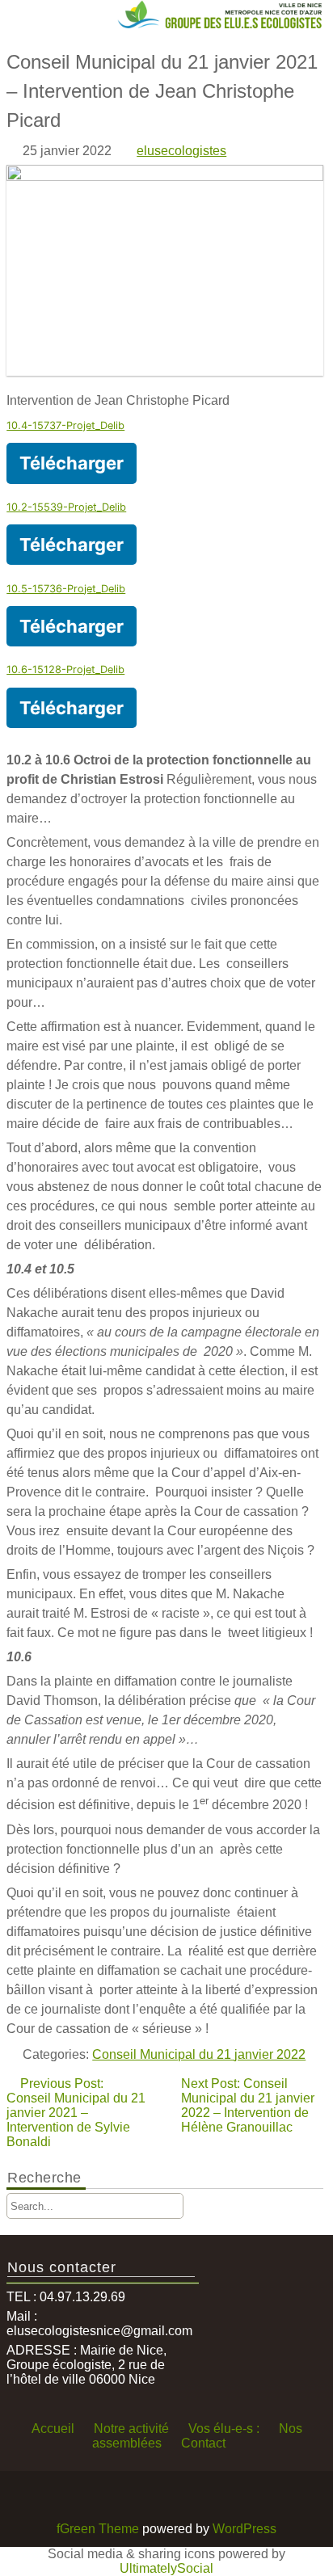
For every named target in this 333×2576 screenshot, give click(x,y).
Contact (203, 2443)
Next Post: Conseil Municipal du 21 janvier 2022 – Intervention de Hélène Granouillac (248, 2105)
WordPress (244, 2529)
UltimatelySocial (166, 2568)
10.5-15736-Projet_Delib (66, 589)
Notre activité (131, 2429)
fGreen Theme (98, 2529)
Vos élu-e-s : (224, 2429)
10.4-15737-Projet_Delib (65, 425)
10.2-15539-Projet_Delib (66, 507)
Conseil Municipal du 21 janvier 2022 (199, 2054)
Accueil (53, 2429)
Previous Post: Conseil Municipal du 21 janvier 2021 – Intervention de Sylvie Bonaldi (76, 2113)
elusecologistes (181, 151)
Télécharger (72, 463)
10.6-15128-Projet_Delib (65, 669)
